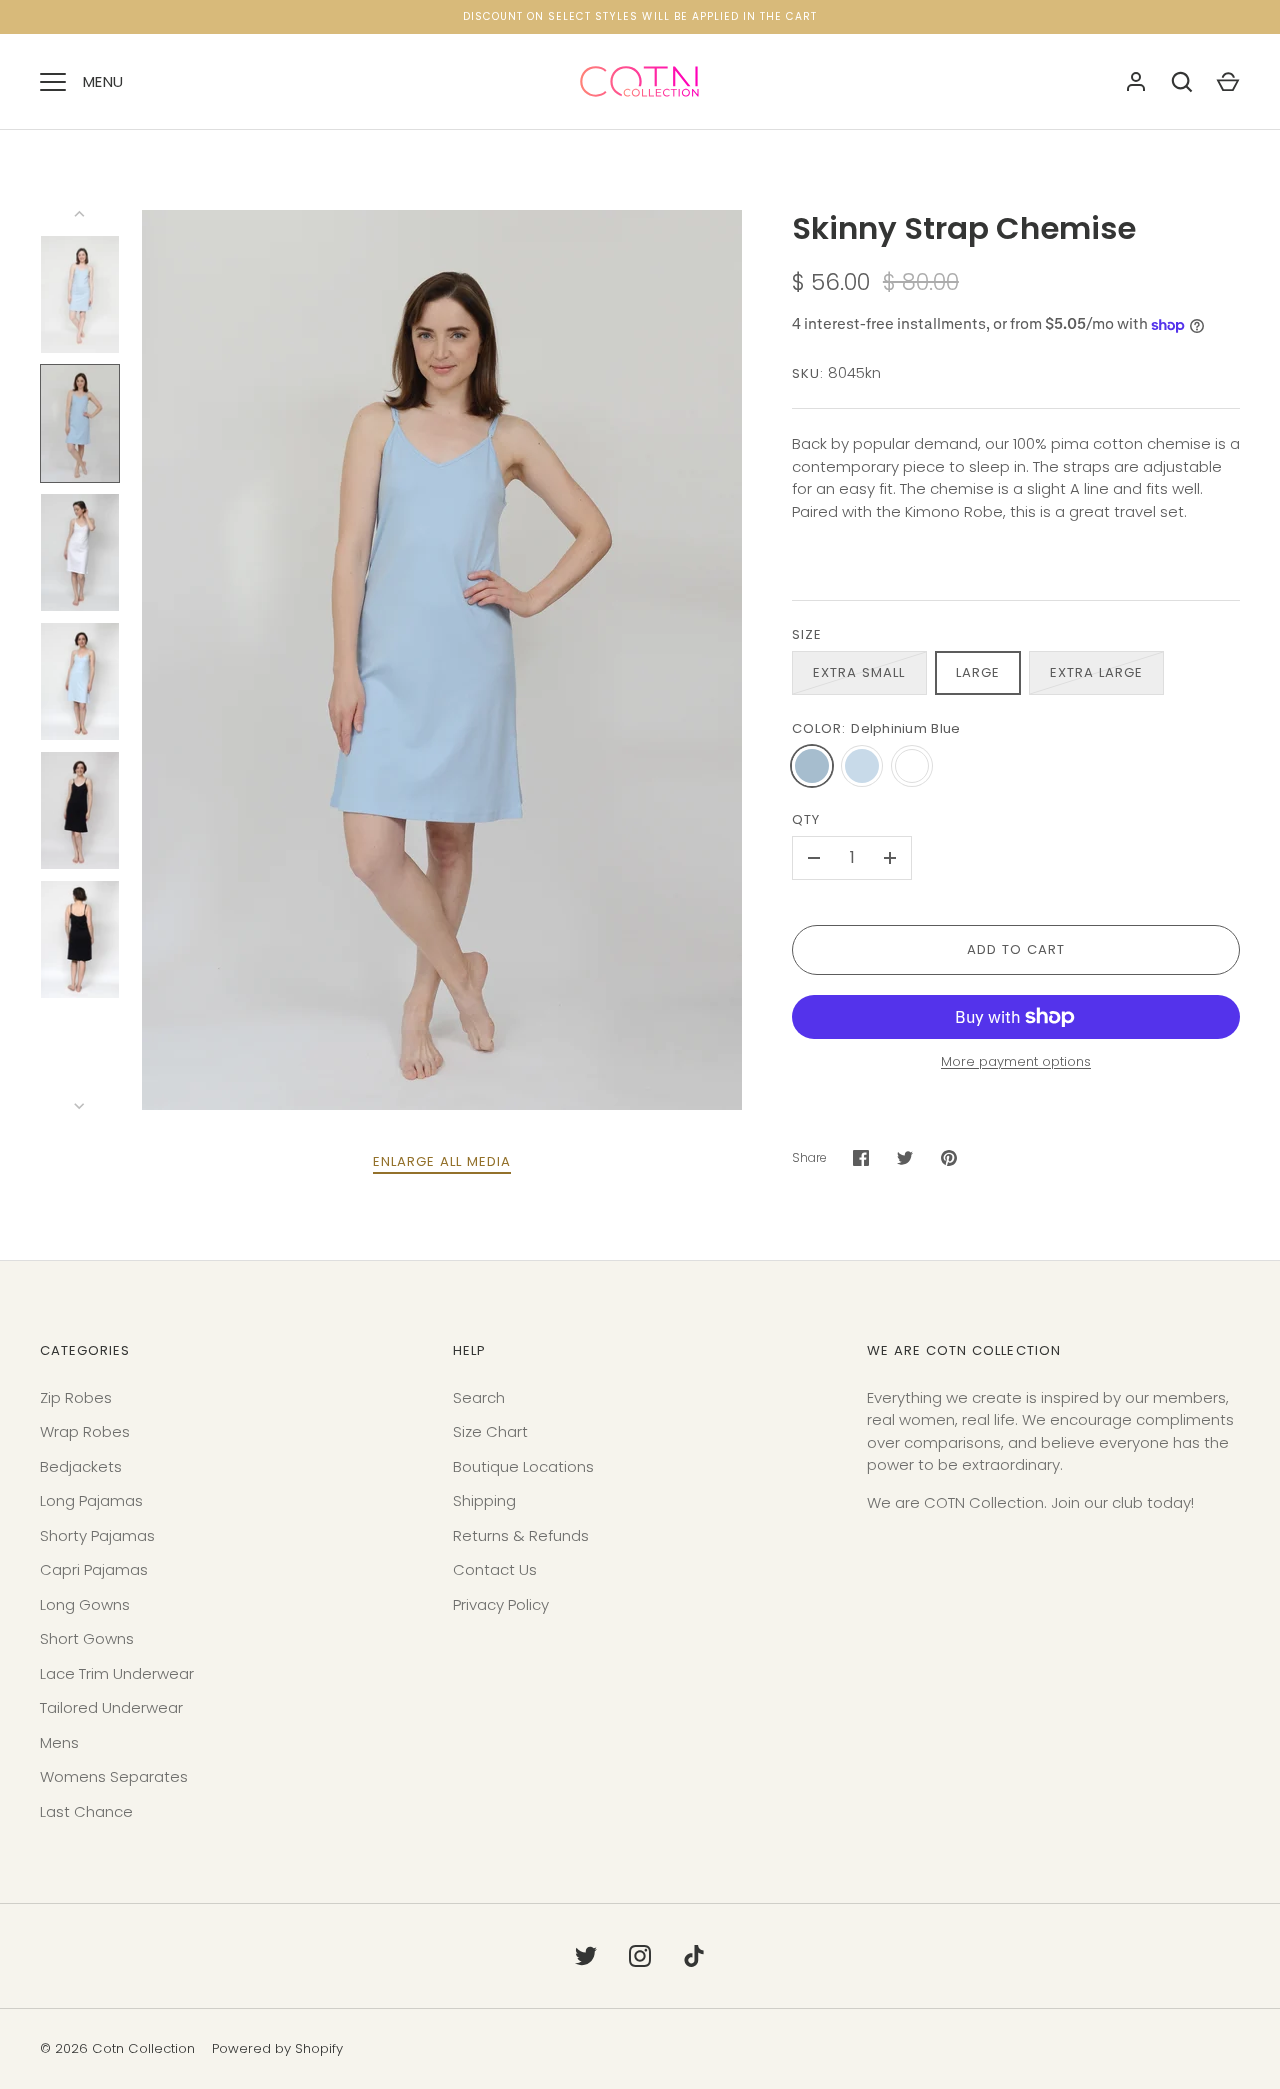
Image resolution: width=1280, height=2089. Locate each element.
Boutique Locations (523, 1466)
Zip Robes (76, 1397)
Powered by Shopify (277, 2048)
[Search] (1182, 82)
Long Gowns (85, 1604)
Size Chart (490, 1431)
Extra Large (1097, 672)
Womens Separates (114, 1776)
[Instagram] (640, 1956)
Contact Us (495, 1569)
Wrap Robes (85, 1431)
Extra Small (859, 672)
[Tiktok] (694, 1956)
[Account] (1136, 82)
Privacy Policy (501, 1604)
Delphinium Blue (812, 766)
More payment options (1016, 1061)
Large (978, 672)
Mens (59, 1742)
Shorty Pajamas (97, 1535)
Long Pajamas (91, 1500)
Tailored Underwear (111, 1707)
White (912, 766)
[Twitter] (586, 1956)
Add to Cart (1016, 949)
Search (479, 1397)
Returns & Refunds (521, 1535)
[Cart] (1228, 82)
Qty (806, 819)
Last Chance (86, 1811)
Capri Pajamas (94, 1569)
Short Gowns (87, 1638)
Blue (862, 766)
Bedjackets (81, 1466)
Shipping (484, 1500)
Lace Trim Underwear (117, 1673)
